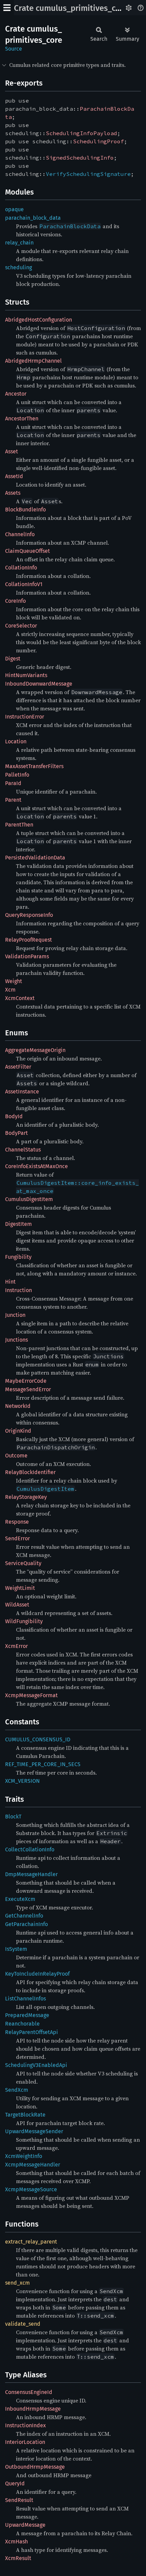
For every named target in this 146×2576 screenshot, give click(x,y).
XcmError (16, 1646)
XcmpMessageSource (31, 2189)
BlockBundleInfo (25, 510)
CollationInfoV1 (24, 584)
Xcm (10, 990)
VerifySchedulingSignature (88, 174)
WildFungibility (24, 1621)
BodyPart (16, 1133)
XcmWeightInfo (24, 2156)
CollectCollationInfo (30, 1849)
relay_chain (19, 243)
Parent (13, 800)
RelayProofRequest (29, 940)
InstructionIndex (25, 2425)
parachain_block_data (33, 218)
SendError (17, 1538)
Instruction (19, 1290)
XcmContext (20, 998)
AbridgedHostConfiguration (39, 320)
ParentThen (19, 825)
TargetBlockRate (25, 2115)
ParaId (13, 783)
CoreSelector (21, 626)
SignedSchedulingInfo (80, 158)
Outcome (16, 1456)
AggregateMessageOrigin (35, 1050)
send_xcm (17, 2283)
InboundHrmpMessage (33, 2409)
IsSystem (16, 1949)
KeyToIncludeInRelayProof (37, 1974)
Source (14, 49)
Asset (12, 451)
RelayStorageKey (26, 1497)
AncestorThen (22, 419)
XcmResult (18, 2558)
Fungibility (18, 1257)
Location (16, 741)
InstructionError (25, 717)
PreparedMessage (27, 2015)
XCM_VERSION (22, 1781)
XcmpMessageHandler (33, 2165)
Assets (13, 493)
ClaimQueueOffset (28, 551)
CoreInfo (15, 601)
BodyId (14, 1116)
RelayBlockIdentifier (30, 1472)
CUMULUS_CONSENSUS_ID (38, 1739)
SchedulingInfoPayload (81, 133)
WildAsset (17, 1605)
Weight (14, 981)
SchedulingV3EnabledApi (36, 2065)
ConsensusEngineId (29, 2392)
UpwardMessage (25, 2525)
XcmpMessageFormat (31, 1695)
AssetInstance (22, 1092)
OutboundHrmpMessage (35, 2467)
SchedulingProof (98, 141)
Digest (13, 659)
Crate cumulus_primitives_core (71, 8)
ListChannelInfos (25, 1999)
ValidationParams (27, 956)
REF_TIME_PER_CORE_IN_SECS (43, 1764)
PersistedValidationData (35, 858)
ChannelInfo (20, 534)
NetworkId (18, 1406)
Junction (15, 1315)
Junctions (16, 1340)
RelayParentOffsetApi (32, 2032)
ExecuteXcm (20, 1899)
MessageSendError (28, 1389)
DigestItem (19, 1224)
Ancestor (16, 394)
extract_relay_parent (31, 2242)
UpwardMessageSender (34, 2131)
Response (17, 1522)
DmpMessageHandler (31, 1874)
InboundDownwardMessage (39, 684)
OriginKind (18, 1431)
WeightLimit (20, 1588)
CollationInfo (21, 568)
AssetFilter (18, 1067)
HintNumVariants (26, 675)
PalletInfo (17, 775)
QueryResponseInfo (29, 915)
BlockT (13, 1817)
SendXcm (17, 2090)
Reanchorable (22, 2024)
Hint (10, 1282)
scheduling (19, 267)
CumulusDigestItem (29, 1199)
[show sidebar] (7, 8)
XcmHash (16, 2542)
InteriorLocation (25, 2442)
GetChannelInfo (24, 1916)
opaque (14, 209)
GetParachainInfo (26, 1924)
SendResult (19, 2500)
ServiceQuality (23, 1563)
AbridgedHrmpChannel (33, 361)
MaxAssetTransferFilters (34, 766)
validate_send (23, 2324)
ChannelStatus (23, 1150)
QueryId (15, 2483)
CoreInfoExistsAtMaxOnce (36, 1166)
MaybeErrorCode (26, 1381)
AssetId (14, 476)
